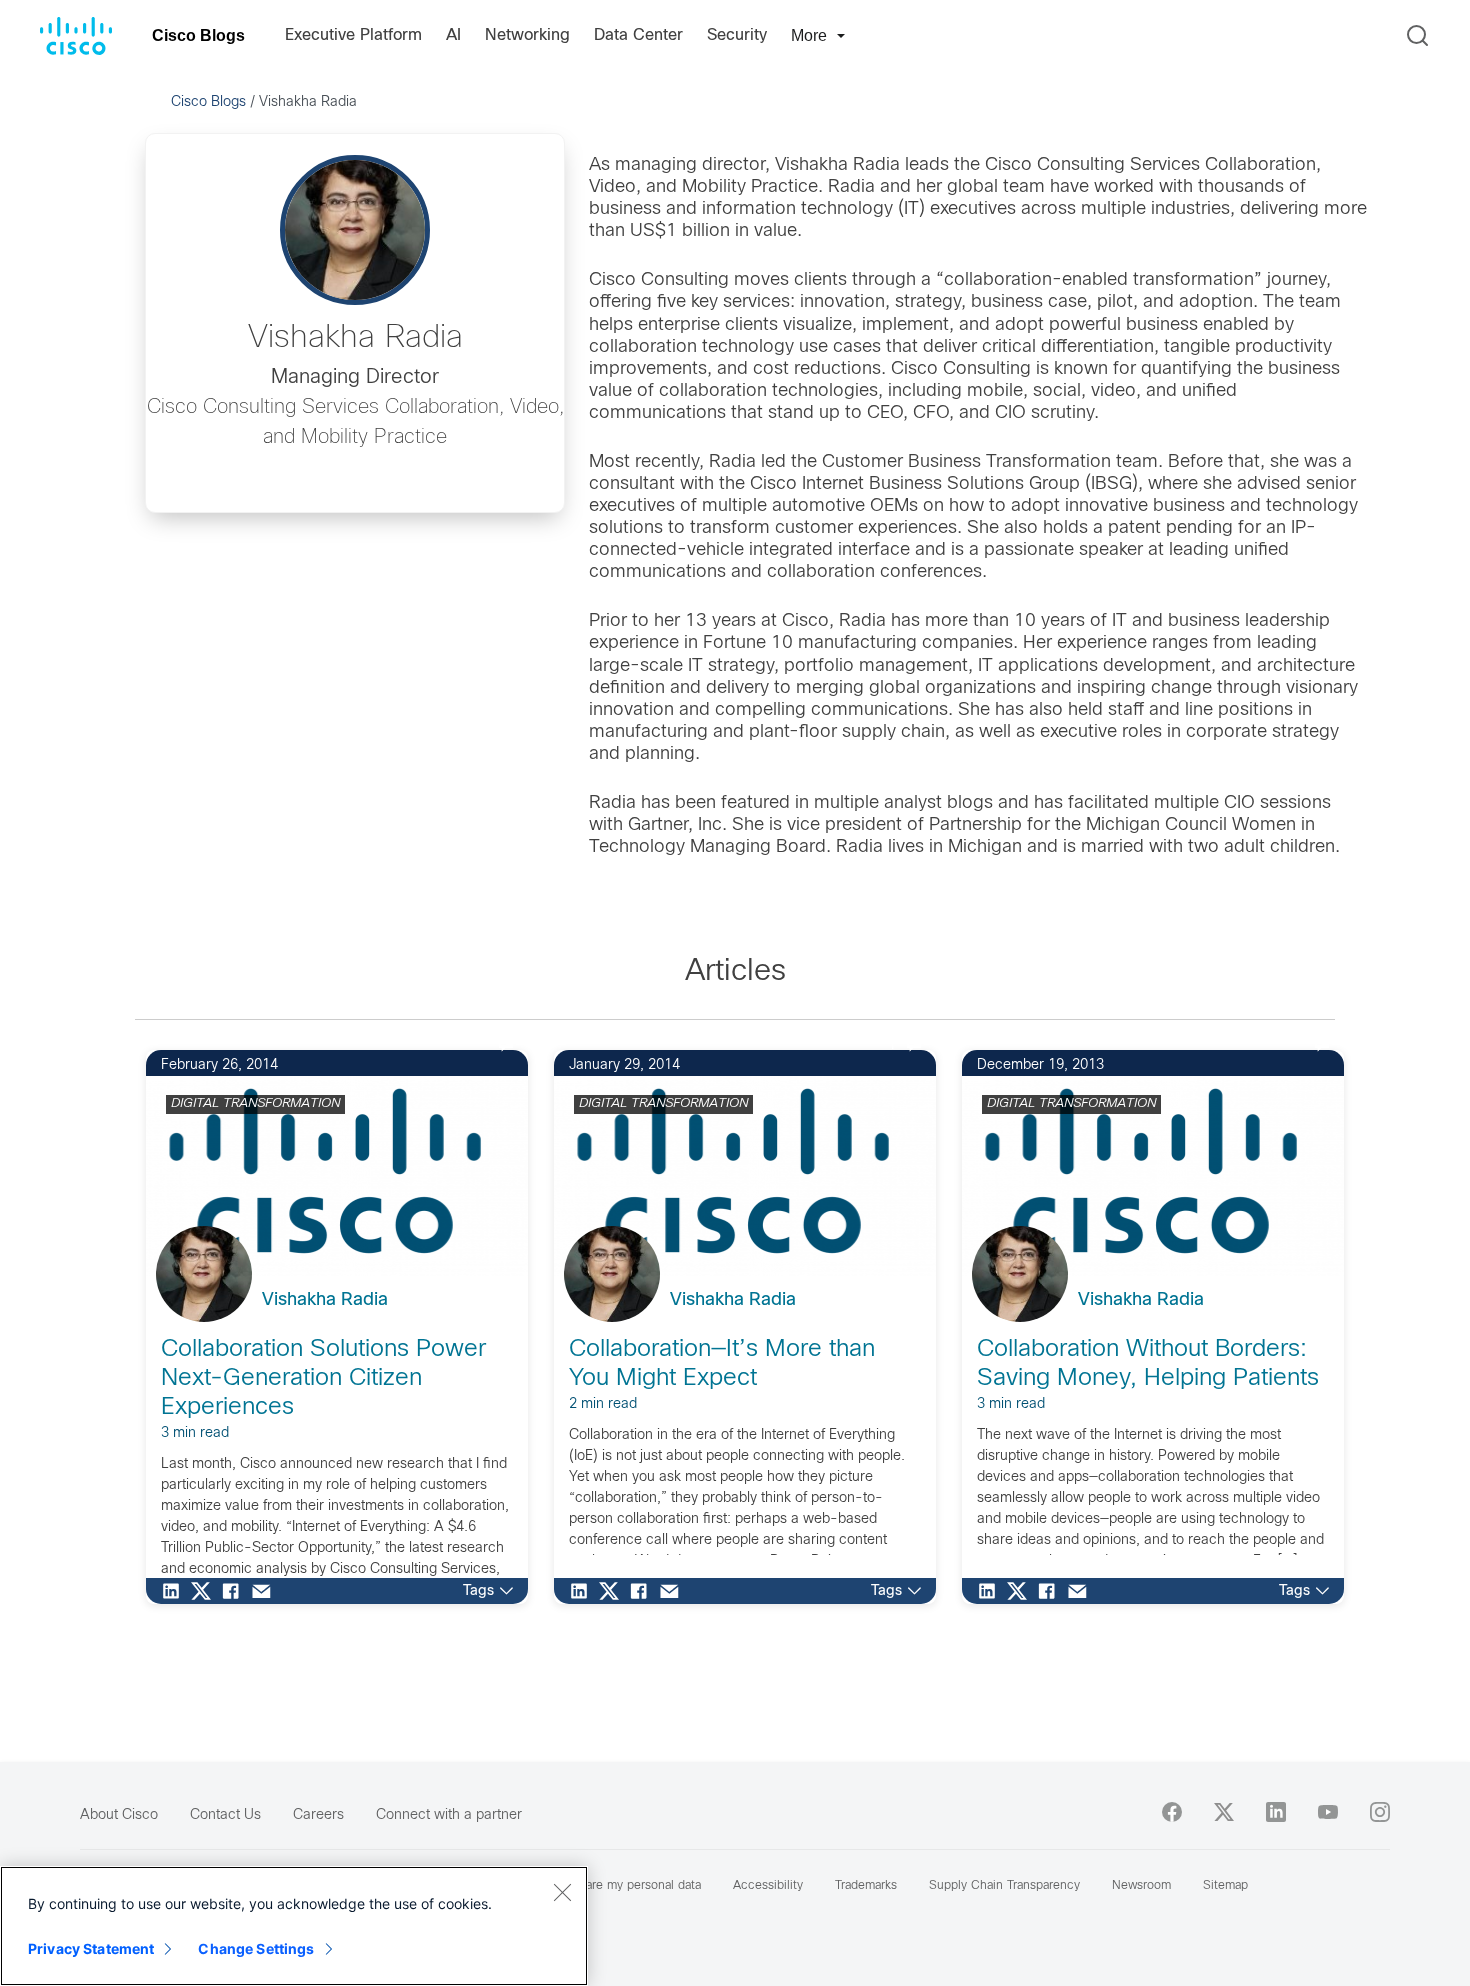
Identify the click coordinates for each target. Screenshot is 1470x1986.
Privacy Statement (91, 1948)
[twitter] (1224, 1812)
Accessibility (768, 1886)
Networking (527, 35)
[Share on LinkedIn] (176, 1591)
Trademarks (866, 1886)
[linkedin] (1276, 1812)
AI (453, 35)
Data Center (638, 35)
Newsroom (1141, 1886)
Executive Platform (353, 35)
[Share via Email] (266, 1591)
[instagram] (1380, 1812)
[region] (294, 1926)
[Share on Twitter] (206, 1591)
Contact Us (225, 1815)
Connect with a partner (449, 1815)
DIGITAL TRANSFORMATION (255, 1104)
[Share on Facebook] (236, 1591)
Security (737, 35)
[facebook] (1172, 1812)
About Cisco (119, 1815)
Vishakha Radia (325, 1300)
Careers (318, 1815)
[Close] (562, 1892)
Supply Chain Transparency (1004, 1886)
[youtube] (1328, 1812)
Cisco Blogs (198, 35)
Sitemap (1225, 1886)
